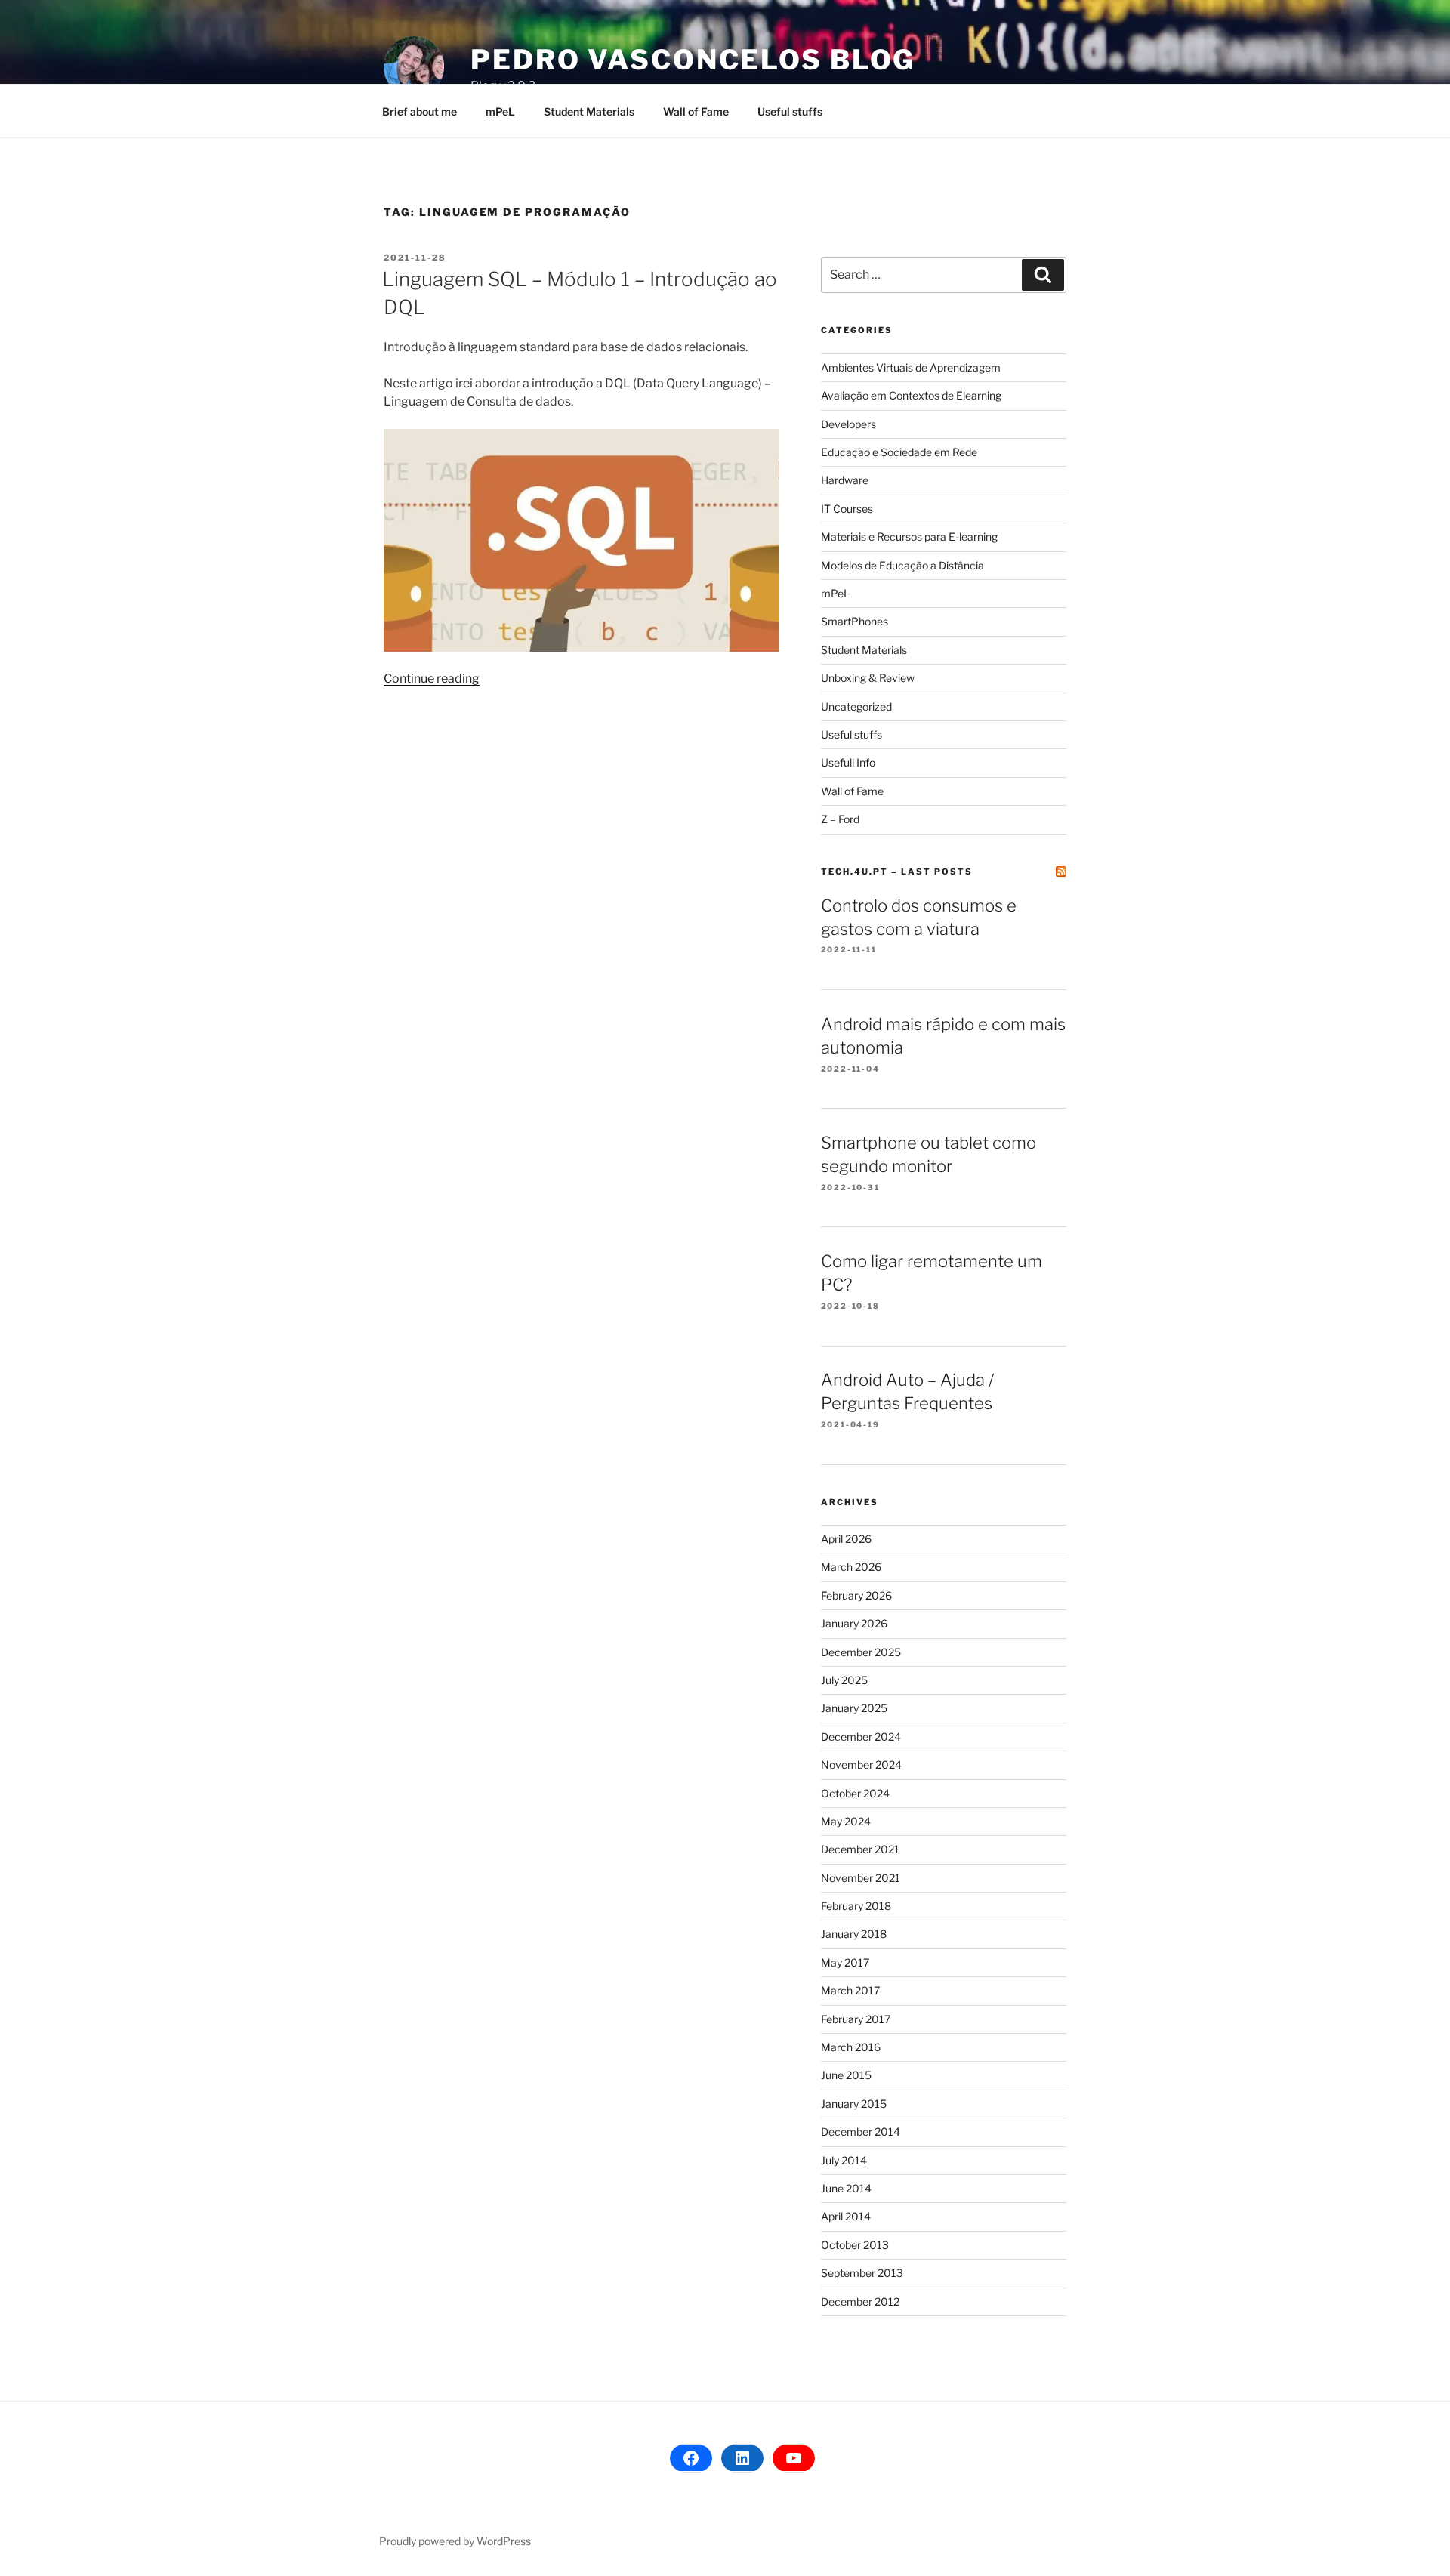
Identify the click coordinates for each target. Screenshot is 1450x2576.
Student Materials (589, 111)
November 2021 (861, 1878)
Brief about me (420, 111)
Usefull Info (848, 762)
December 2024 (861, 1737)
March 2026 (851, 1567)
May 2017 (845, 1962)
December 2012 (860, 2301)
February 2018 (856, 1906)
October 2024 (855, 1793)
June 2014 (846, 2188)
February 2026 (856, 1595)
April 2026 (846, 1539)
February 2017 (856, 2019)
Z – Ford (840, 819)
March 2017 (850, 1990)
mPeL (500, 111)
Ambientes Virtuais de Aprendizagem (911, 367)
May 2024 (846, 1821)
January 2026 (854, 1623)
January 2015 (854, 2104)
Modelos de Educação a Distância (902, 565)
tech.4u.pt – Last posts (897, 872)
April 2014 (846, 2216)
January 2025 (854, 1708)
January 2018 (854, 1934)
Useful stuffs (790, 111)
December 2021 (860, 1849)
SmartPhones (855, 621)
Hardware (845, 480)
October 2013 (855, 2245)
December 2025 (861, 1652)
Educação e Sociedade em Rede (899, 452)
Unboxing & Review (868, 678)
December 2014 (861, 2132)
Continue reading (432, 679)
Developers (848, 424)
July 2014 (844, 2160)
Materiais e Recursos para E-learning (909, 537)
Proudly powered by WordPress (455, 2541)
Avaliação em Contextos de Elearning (911, 395)
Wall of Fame (696, 111)
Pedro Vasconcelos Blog (693, 60)
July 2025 (844, 1680)
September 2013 (862, 2273)
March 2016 (851, 2047)
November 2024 (861, 1765)
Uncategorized (856, 706)
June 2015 (846, 2075)
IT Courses (847, 509)
